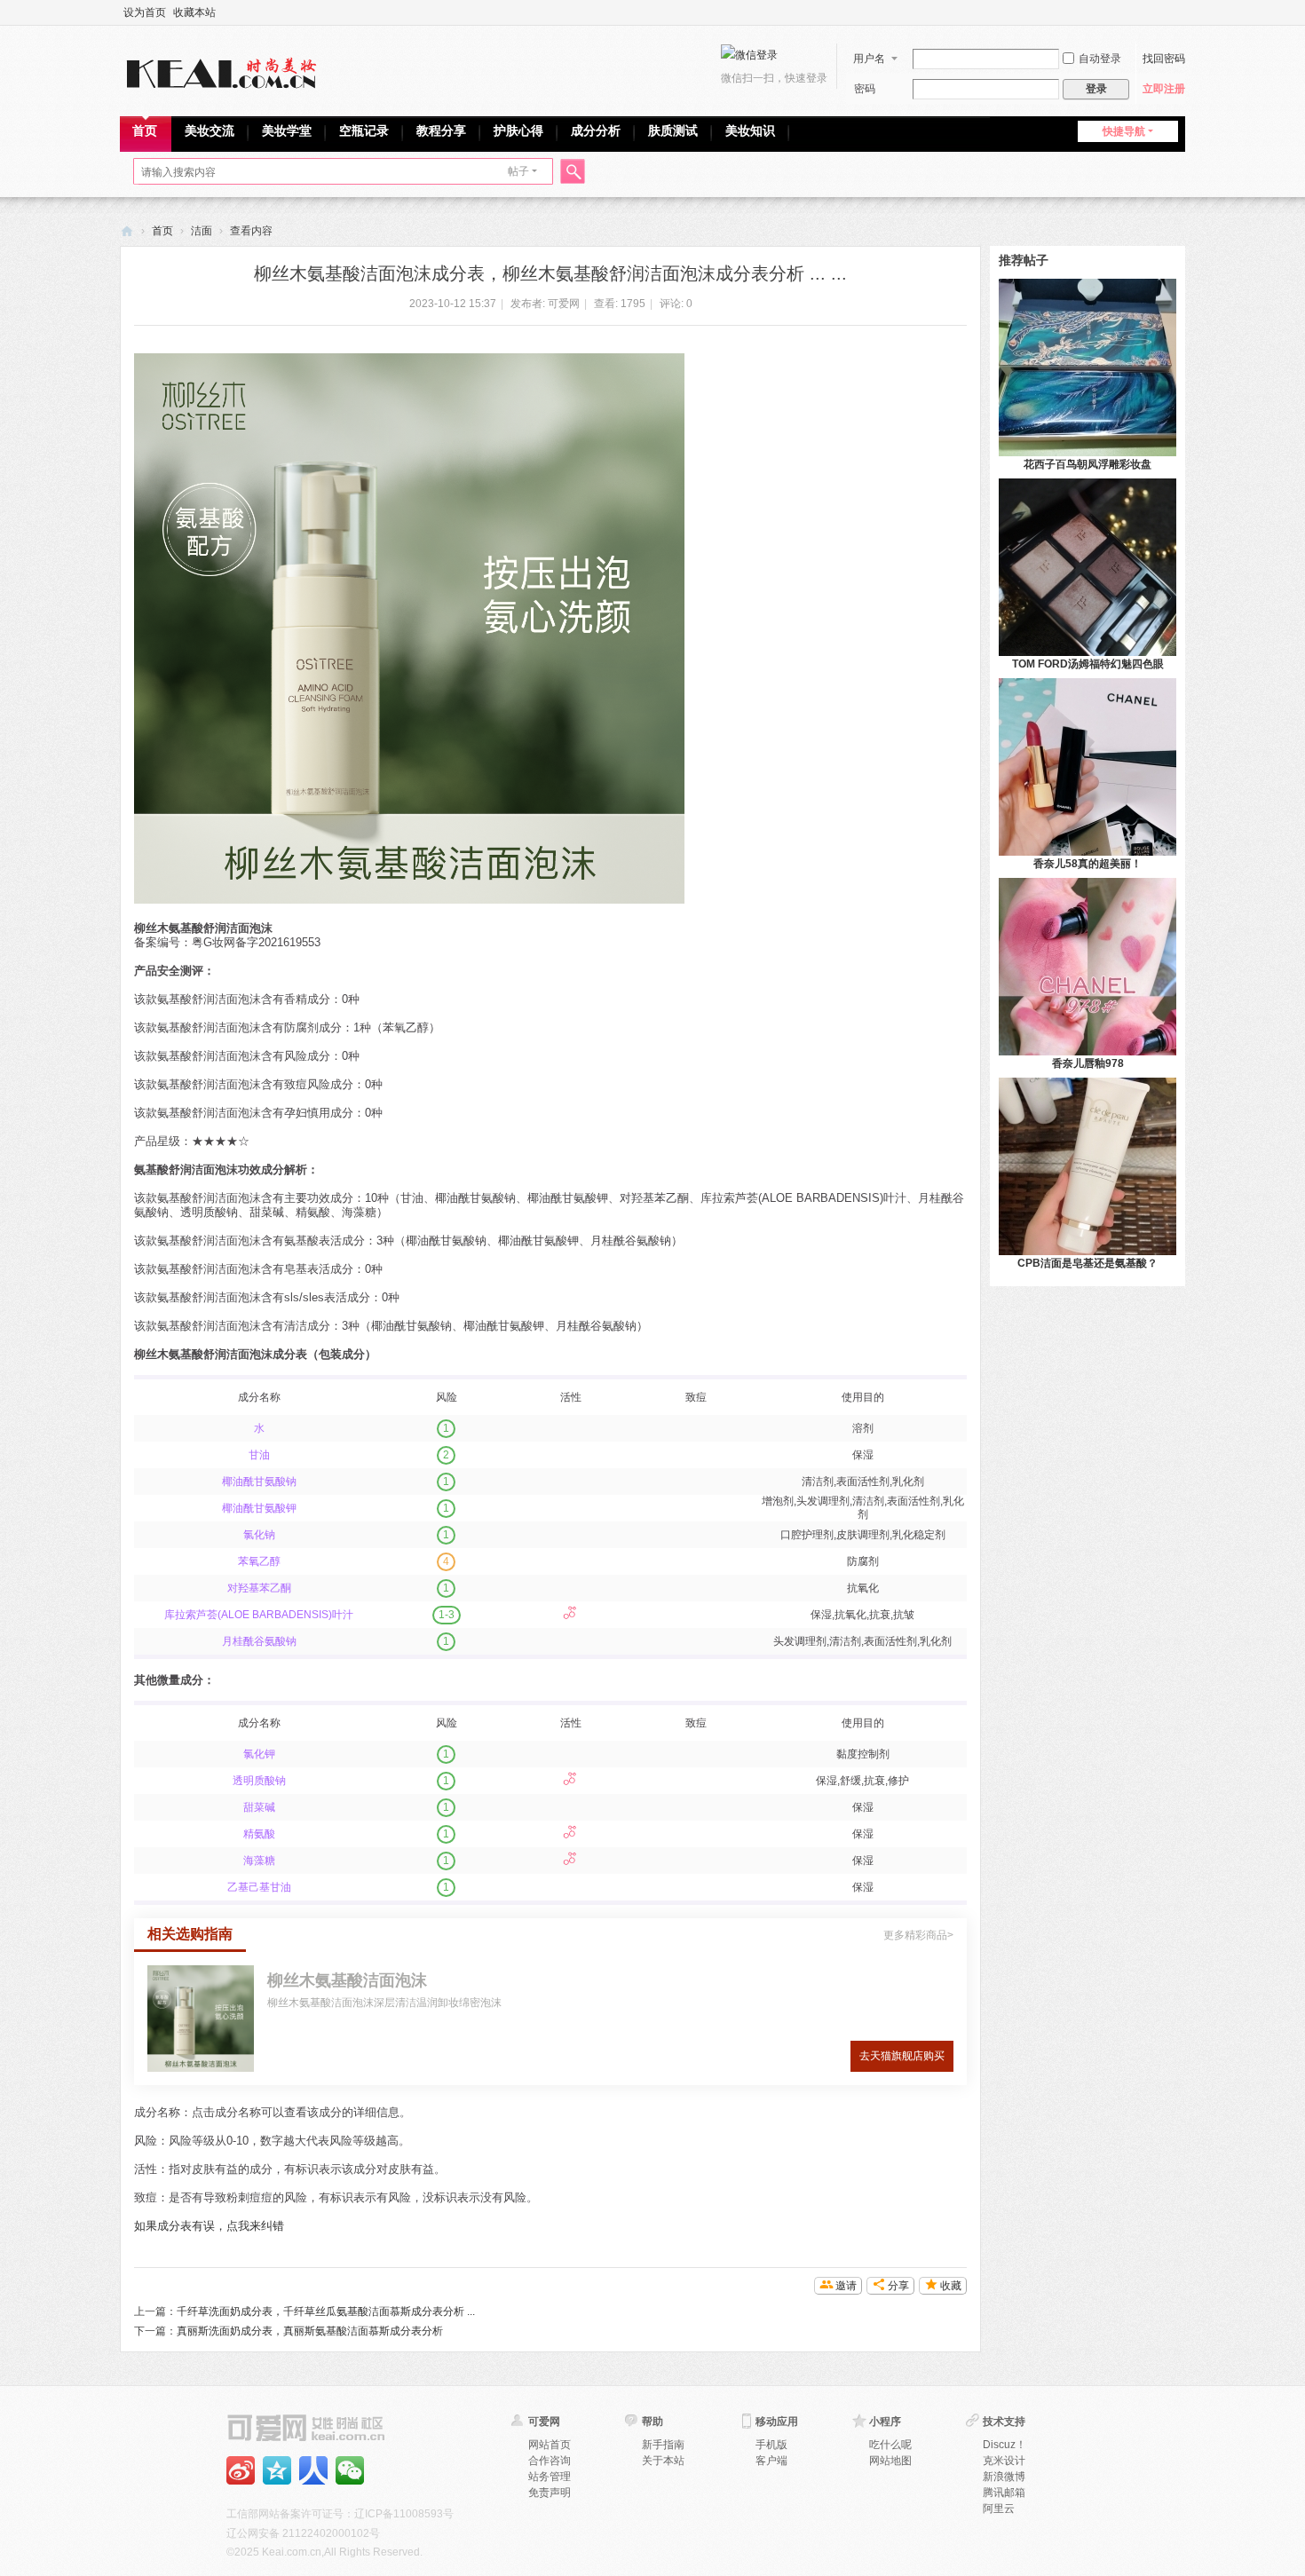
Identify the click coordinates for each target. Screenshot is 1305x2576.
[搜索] (570, 172)
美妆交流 (210, 130)
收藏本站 (194, 12)
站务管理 (550, 2477)
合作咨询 (550, 2461)
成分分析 (596, 130)
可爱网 (127, 231)
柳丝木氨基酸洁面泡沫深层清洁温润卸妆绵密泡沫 (384, 2003)
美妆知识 (750, 130)
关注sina (241, 2470)
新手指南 (663, 2445)
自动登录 (1100, 59)
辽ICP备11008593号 (404, 2514)
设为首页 (145, 12)
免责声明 (550, 2493)
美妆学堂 (287, 130)
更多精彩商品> (918, 1935)
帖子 (518, 171)
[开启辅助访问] (1181, 12)
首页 (145, 130)
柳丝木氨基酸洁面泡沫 (347, 1980)
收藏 (951, 2286)
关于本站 (663, 2461)
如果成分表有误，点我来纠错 (209, 2226)
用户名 (869, 59)
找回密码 (1164, 59)
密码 (865, 89)
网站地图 (890, 2461)
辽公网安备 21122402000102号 (303, 2533)
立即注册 (1164, 89)
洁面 (202, 231)
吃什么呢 (890, 2445)
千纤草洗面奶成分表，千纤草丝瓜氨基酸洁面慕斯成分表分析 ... (326, 2311)
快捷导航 (1124, 131)
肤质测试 (673, 130)
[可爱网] (225, 69)
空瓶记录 (364, 130)
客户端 (771, 2461)
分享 (898, 2286)
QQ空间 (277, 2470)
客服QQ (350, 2470)
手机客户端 (313, 2470)
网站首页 (550, 2445)
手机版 (771, 2445)
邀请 (846, 2286)
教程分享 (441, 130)
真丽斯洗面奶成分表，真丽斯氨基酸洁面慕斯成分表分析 (310, 2331)
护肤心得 (518, 130)
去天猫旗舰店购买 (902, 2056)
